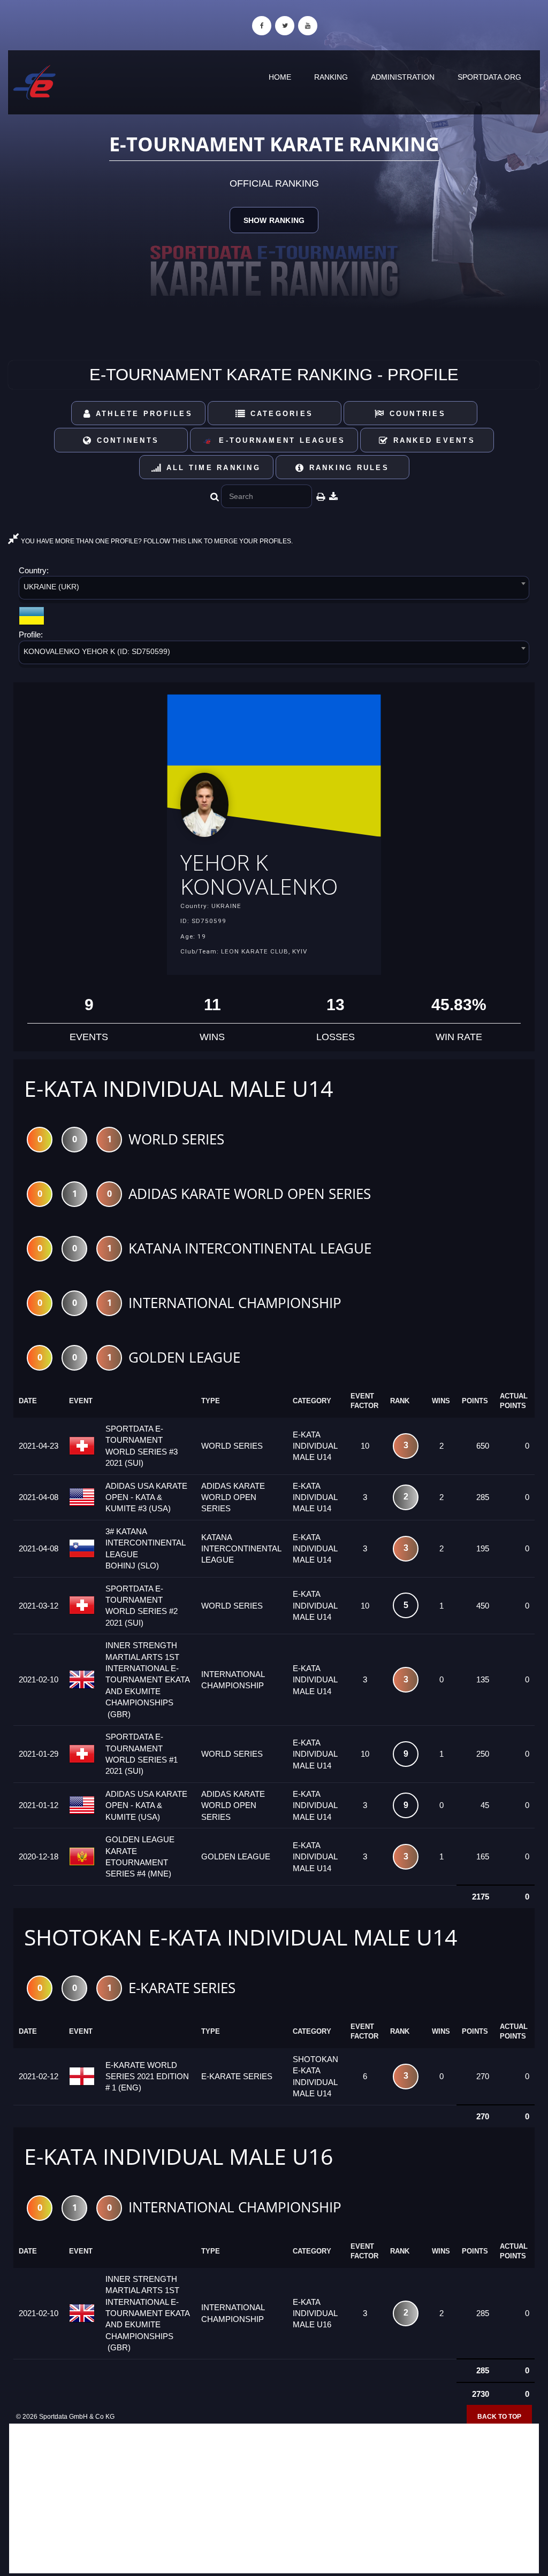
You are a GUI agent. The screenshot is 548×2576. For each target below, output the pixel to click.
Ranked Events (432, 440)
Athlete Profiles (142, 414)
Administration (403, 77)
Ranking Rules (347, 468)
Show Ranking (274, 220)
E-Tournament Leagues (279, 440)
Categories (280, 414)
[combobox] (274, 590)
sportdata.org (489, 77)
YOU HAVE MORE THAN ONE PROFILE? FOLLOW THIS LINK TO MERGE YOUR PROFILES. (156, 541)
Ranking (331, 77)
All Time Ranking (212, 468)
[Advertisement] (274, 2498)
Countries (416, 414)
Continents (126, 440)
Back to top (499, 2417)
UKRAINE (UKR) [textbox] (51, 587)
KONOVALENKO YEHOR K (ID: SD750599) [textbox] (97, 651)
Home (280, 77)
